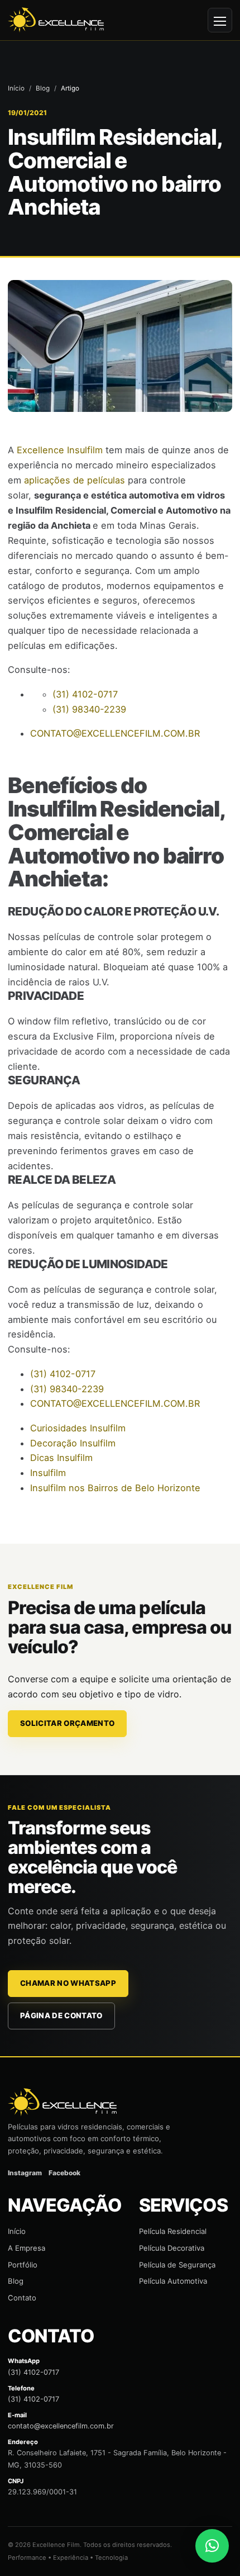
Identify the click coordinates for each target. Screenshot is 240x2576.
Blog (43, 88)
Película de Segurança (177, 2265)
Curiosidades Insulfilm (78, 1428)
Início (16, 88)
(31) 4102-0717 (33, 2372)
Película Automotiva (173, 2281)
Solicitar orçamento (67, 1723)
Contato (22, 2298)
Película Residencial (173, 2231)
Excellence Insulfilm (60, 450)
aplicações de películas (75, 480)
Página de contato (61, 2015)
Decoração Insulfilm (73, 1443)
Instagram (25, 2173)
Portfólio (23, 2265)
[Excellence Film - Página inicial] (56, 20)
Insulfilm (48, 1473)
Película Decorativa (172, 2248)
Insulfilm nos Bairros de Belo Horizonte (115, 1488)
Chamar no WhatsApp (68, 1983)
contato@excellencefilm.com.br (61, 2426)
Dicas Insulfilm (61, 1458)
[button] (212, 2546)
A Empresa (27, 2248)
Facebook (64, 2173)
